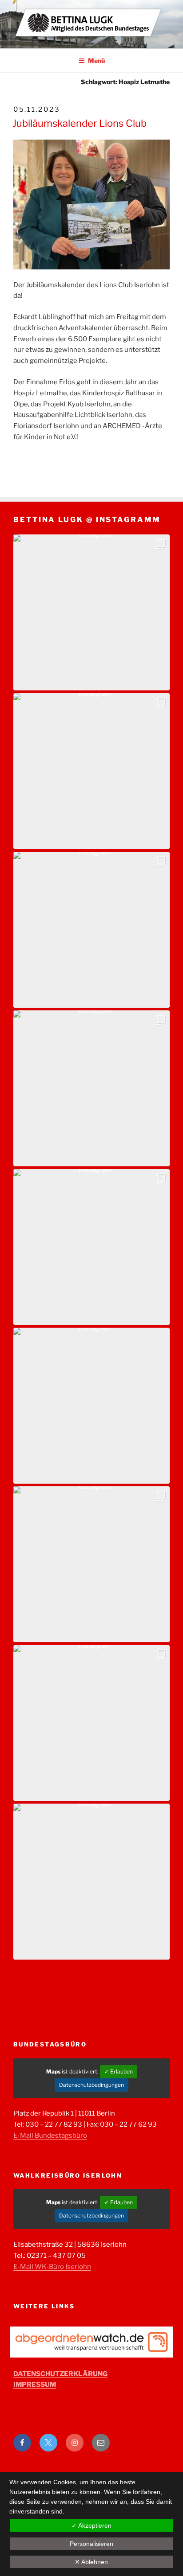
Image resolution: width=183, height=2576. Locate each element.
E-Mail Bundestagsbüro (50, 2136)
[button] (91, 612)
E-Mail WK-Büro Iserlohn (52, 2267)
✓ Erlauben (119, 2071)
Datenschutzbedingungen (91, 2085)
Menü (96, 60)
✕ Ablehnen (91, 2562)
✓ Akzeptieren (91, 2525)
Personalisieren (91, 2544)
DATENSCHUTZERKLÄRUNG (60, 2374)
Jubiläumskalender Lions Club (80, 123)
